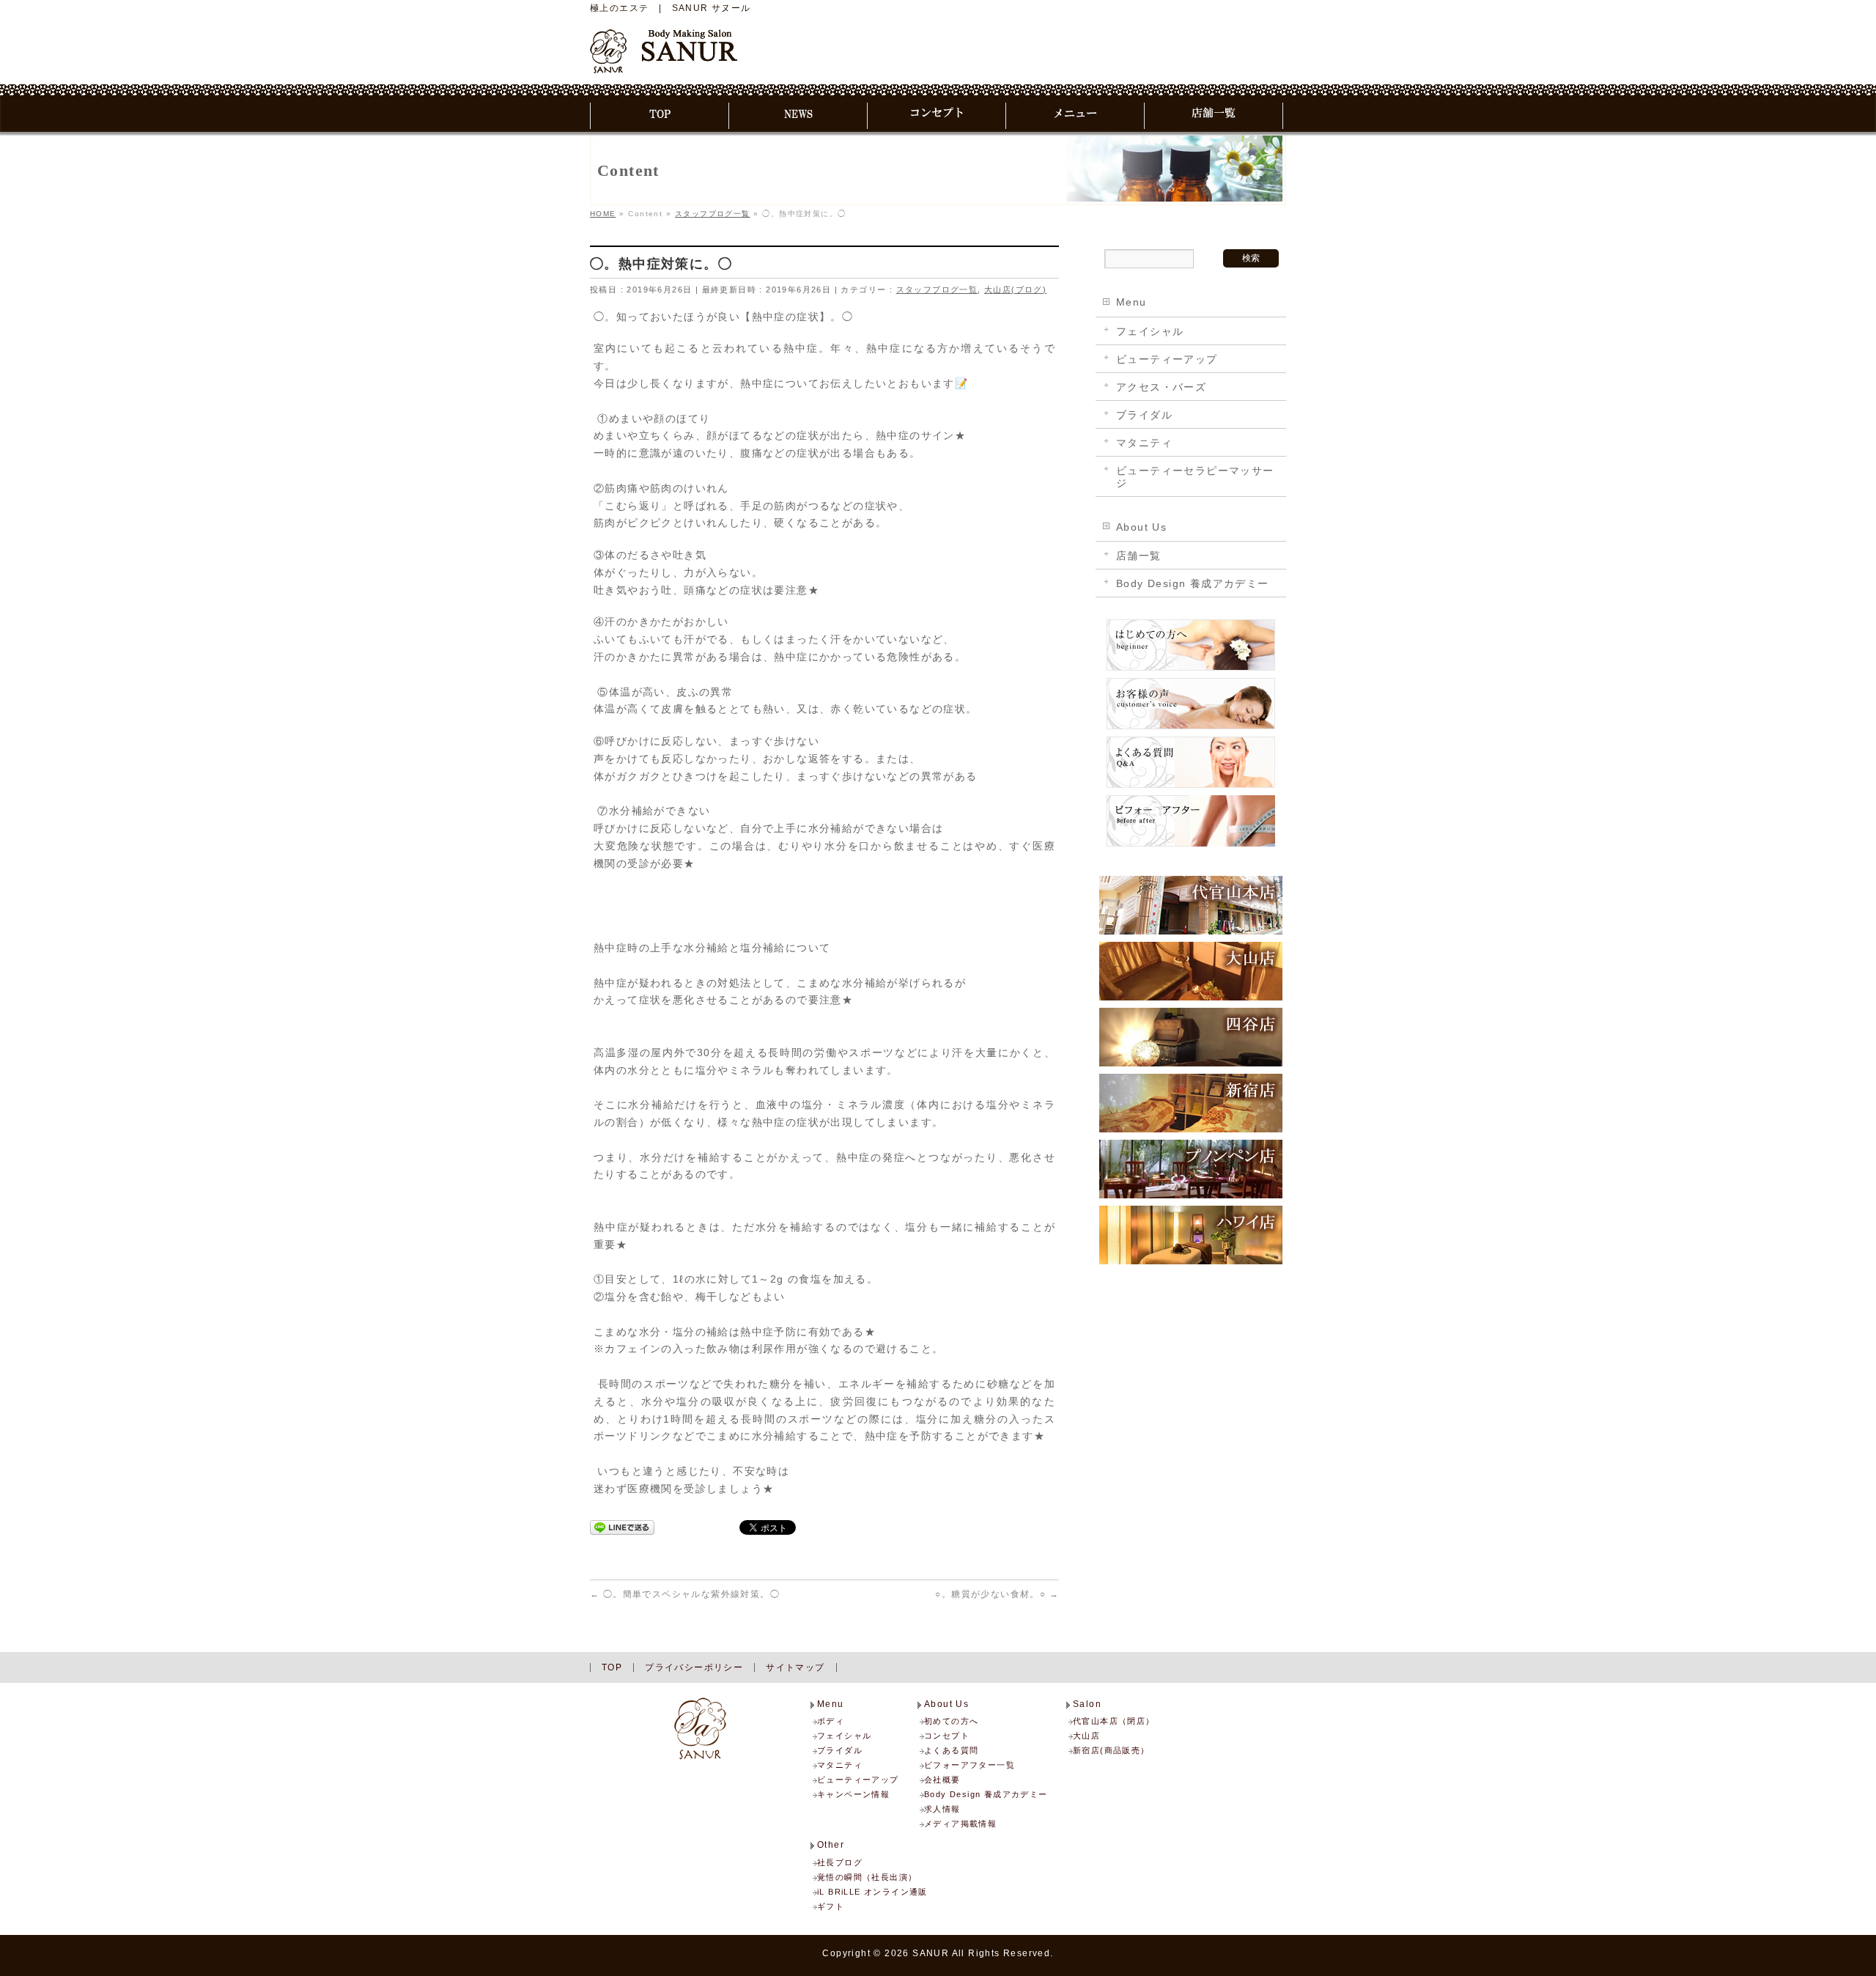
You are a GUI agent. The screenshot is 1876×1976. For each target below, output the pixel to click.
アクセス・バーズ (1161, 387)
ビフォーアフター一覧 (970, 1765)
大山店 (1086, 1736)
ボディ (831, 1721)
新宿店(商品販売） (1111, 1750)
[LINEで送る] (622, 1527)
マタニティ (1144, 443)
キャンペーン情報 (853, 1794)
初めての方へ (951, 1721)
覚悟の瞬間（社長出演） (867, 1877)
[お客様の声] (1191, 729)
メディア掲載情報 (960, 1824)
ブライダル (1144, 415)
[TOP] (660, 116)
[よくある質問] (1191, 787)
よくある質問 (951, 1750)
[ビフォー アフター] (1191, 846)
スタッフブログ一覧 (937, 290)
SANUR (931, 1953)
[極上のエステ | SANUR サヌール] (664, 56)
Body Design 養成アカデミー (1193, 583)
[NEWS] (798, 116)
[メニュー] (1075, 116)
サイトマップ (795, 1667)
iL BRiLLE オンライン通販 (872, 1892)
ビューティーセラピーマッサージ (1195, 477)
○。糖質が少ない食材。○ (997, 1594)
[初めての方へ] (1191, 670)
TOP (612, 1667)
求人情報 (942, 1809)
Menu (1131, 302)
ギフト (831, 1906)
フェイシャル (1150, 331)
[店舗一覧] (1214, 116)
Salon (1087, 1704)
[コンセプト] (937, 116)
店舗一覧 (1139, 556)
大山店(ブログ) (1015, 290)
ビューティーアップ (1167, 359)
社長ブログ (840, 1862)
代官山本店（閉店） (1114, 1721)
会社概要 (942, 1780)
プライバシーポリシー (694, 1667)
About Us (1141, 527)
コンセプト (947, 1736)
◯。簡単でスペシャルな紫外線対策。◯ (685, 1594)
